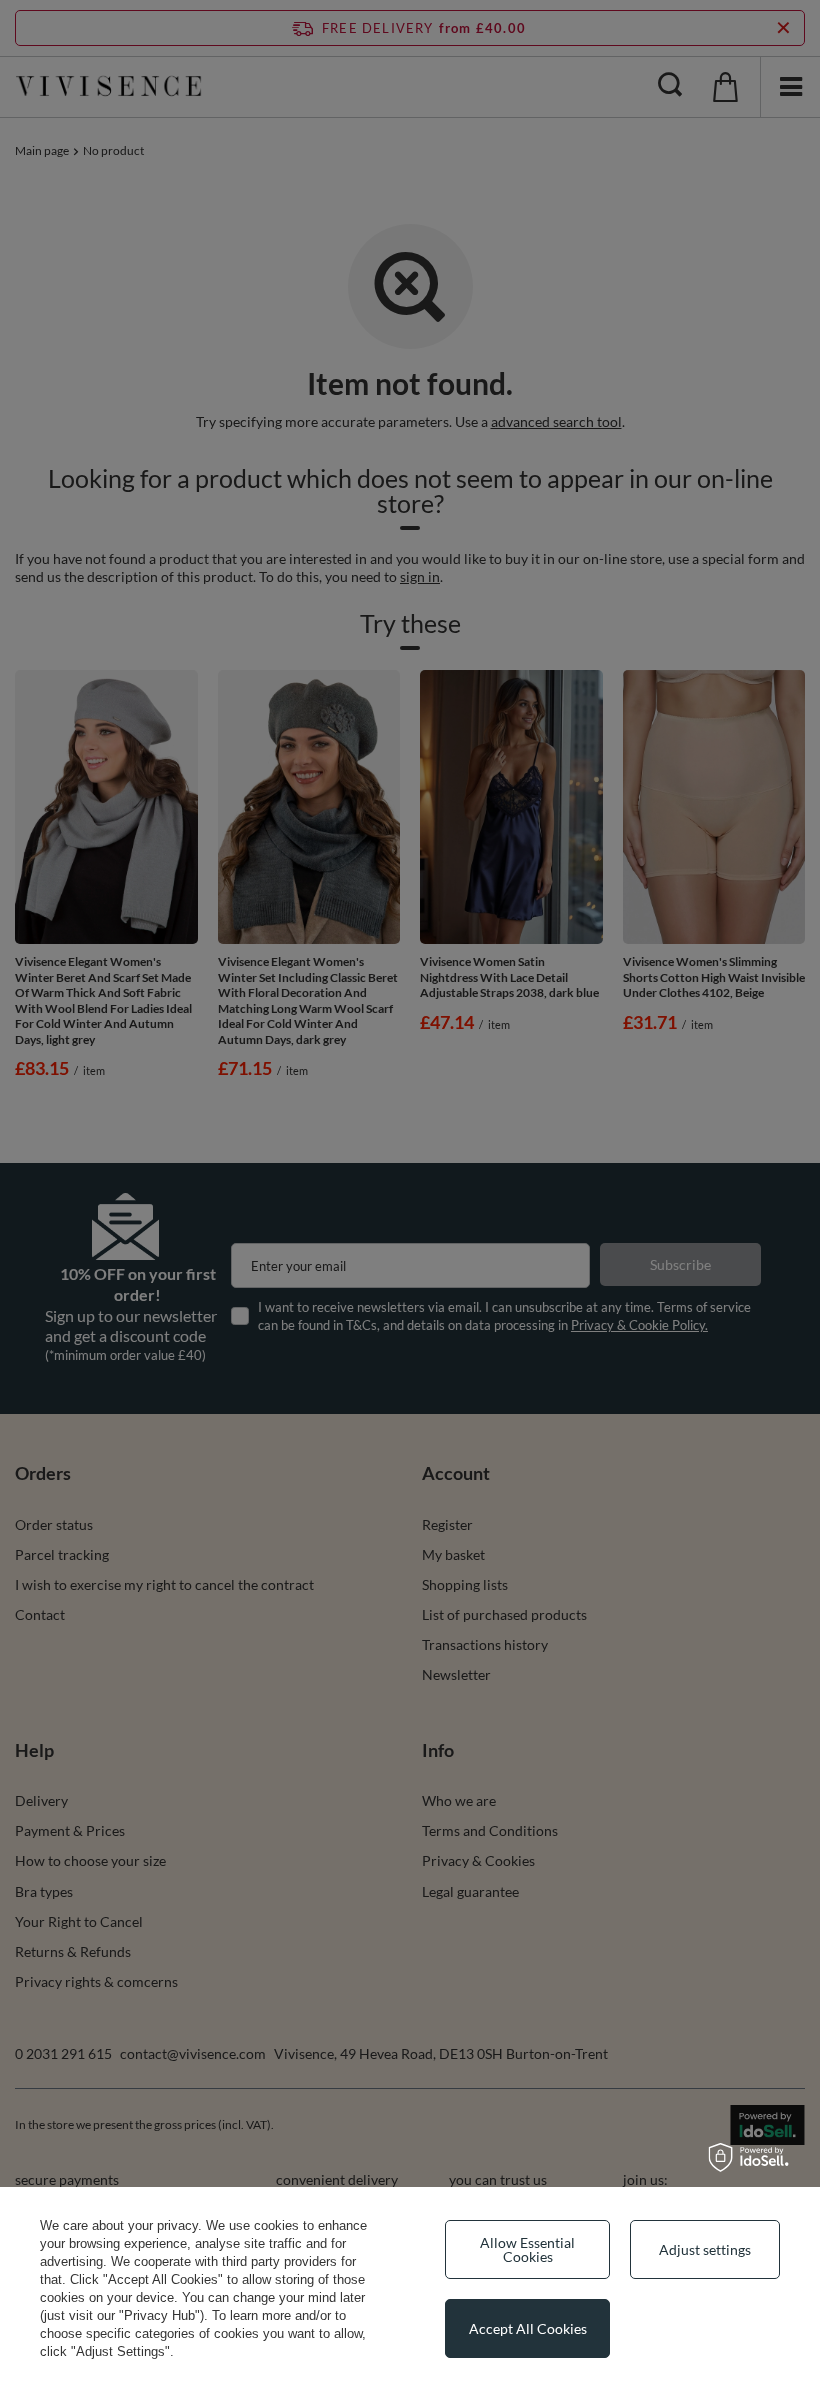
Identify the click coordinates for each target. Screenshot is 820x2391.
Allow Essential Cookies (527, 2249)
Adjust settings (705, 2249)
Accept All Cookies (528, 2328)
